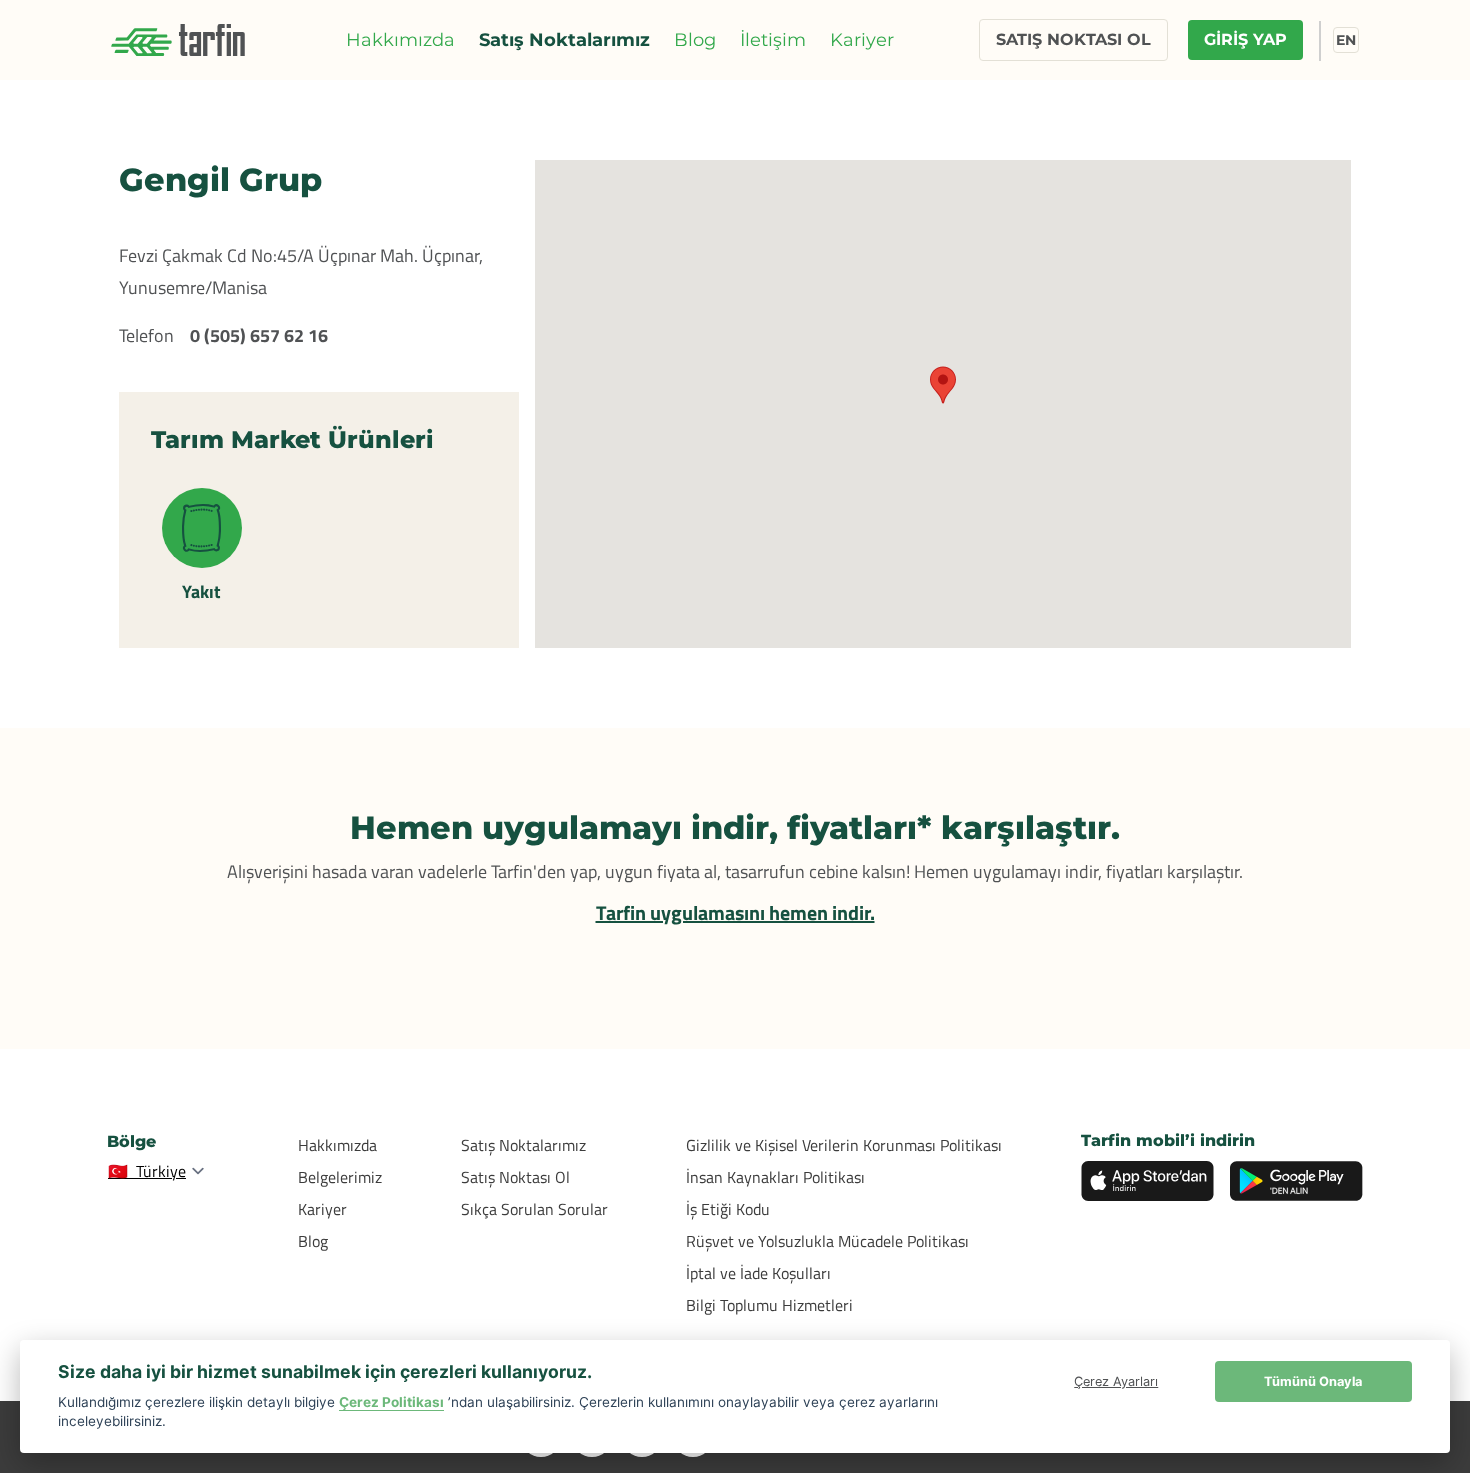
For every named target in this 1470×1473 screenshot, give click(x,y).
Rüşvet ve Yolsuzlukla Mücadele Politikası (827, 1241)
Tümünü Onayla (1313, 1381)
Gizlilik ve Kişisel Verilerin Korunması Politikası (844, 1145)
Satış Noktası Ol (515, 1177)
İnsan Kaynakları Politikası (775, 1177)
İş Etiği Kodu (728, 1209)
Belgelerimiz (340, 1177)
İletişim (773, 40)
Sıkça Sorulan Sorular (534, 1209)
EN (1346, 40)
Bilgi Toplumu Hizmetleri (769, 1305)
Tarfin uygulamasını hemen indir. (735, 912)
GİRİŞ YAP (1245, 39)
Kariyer (862, 40)
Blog (695, 40)
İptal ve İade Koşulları (758, 1273)
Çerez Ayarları (1116, 1381)
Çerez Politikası (391, 1402)
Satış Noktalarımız (564, 40)
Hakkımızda (400, 40)
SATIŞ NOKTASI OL (1073, 39)
